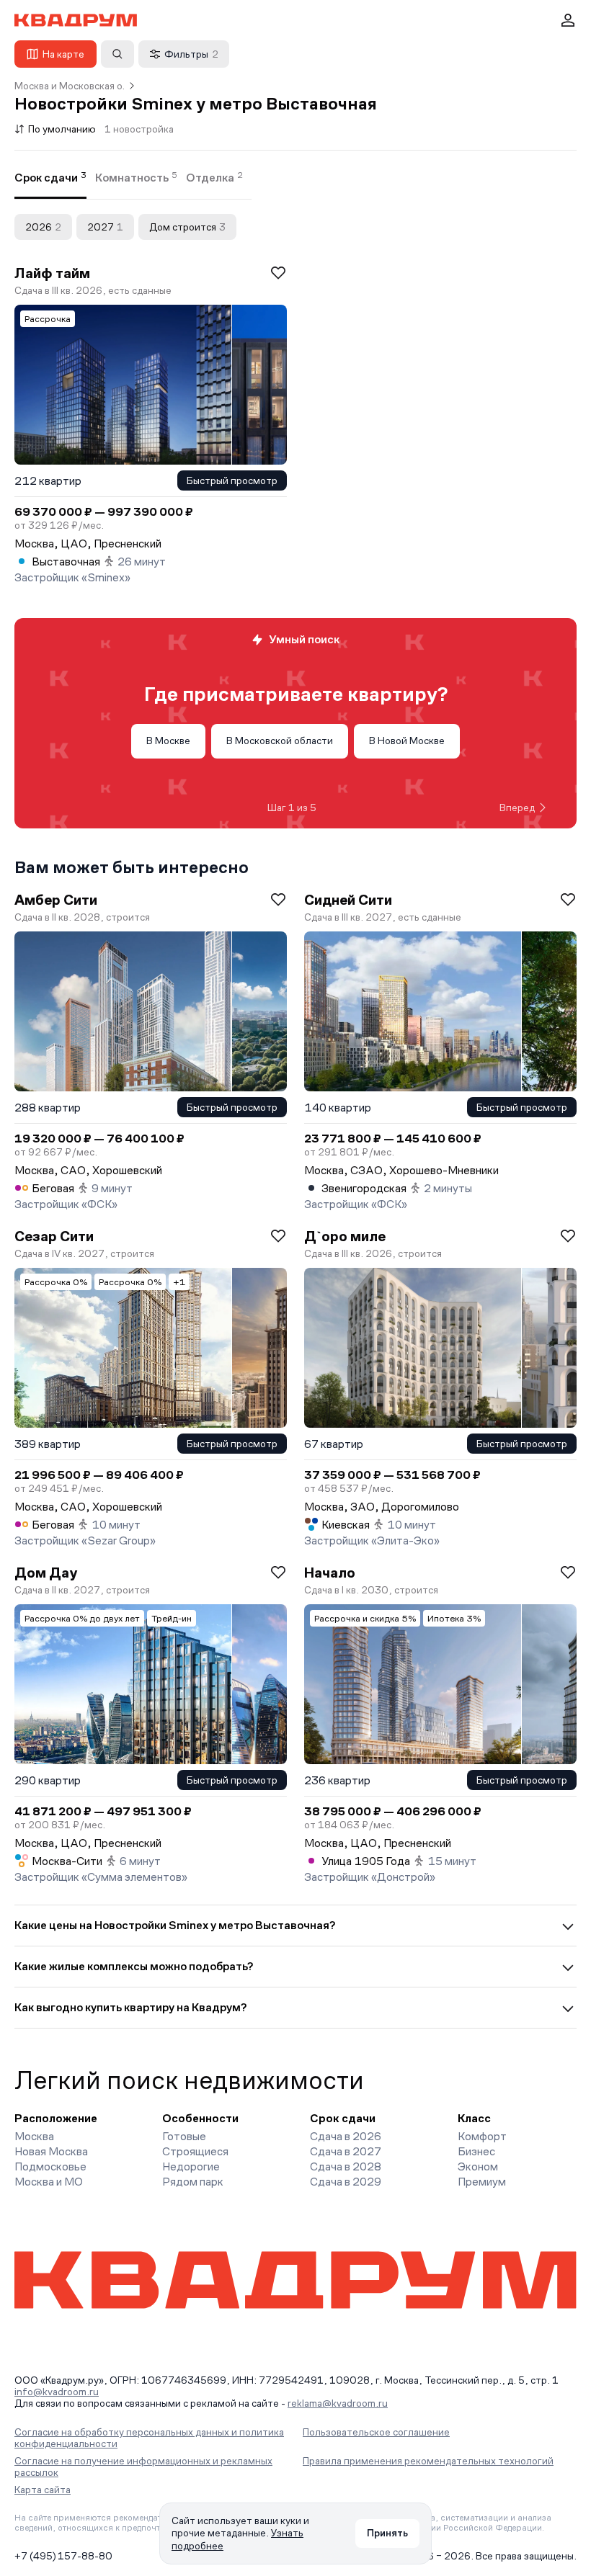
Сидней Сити (348, 900)
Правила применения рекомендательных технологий (428, 2461)
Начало (330, 1573)
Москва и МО (49, 2182)
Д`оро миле (345, 1236)
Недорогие (191, 2166)
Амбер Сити (56, 900)
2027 (105, 227)
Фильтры (191, 54)
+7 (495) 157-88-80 (63, 2556)
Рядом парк (193, 2182)
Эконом (478, 2166)
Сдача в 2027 (346, 2151)
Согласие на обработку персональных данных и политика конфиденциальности (149, 2438)
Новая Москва (51, 2151)
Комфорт (482, 2136)
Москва (34, 2136)
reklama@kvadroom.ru (338, 2403)
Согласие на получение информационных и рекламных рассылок (143, 2467)
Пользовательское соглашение (376, 2432)
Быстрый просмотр (232, 480)
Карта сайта (43, 2490)
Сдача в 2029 (346, 2182)
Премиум (482, 2182)
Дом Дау (46, 1573)
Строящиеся (195, 2151)
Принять (387, 2533)
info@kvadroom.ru (57, 2392)
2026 (43, 227)
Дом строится (187, 227)
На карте (63, 54)
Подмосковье (50, 2166)
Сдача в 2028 (346, 2166)
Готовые (184, 2136)
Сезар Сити (54, 1236)
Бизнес (476, 2151)
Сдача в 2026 (346, 2136)
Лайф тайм (52, 273)
